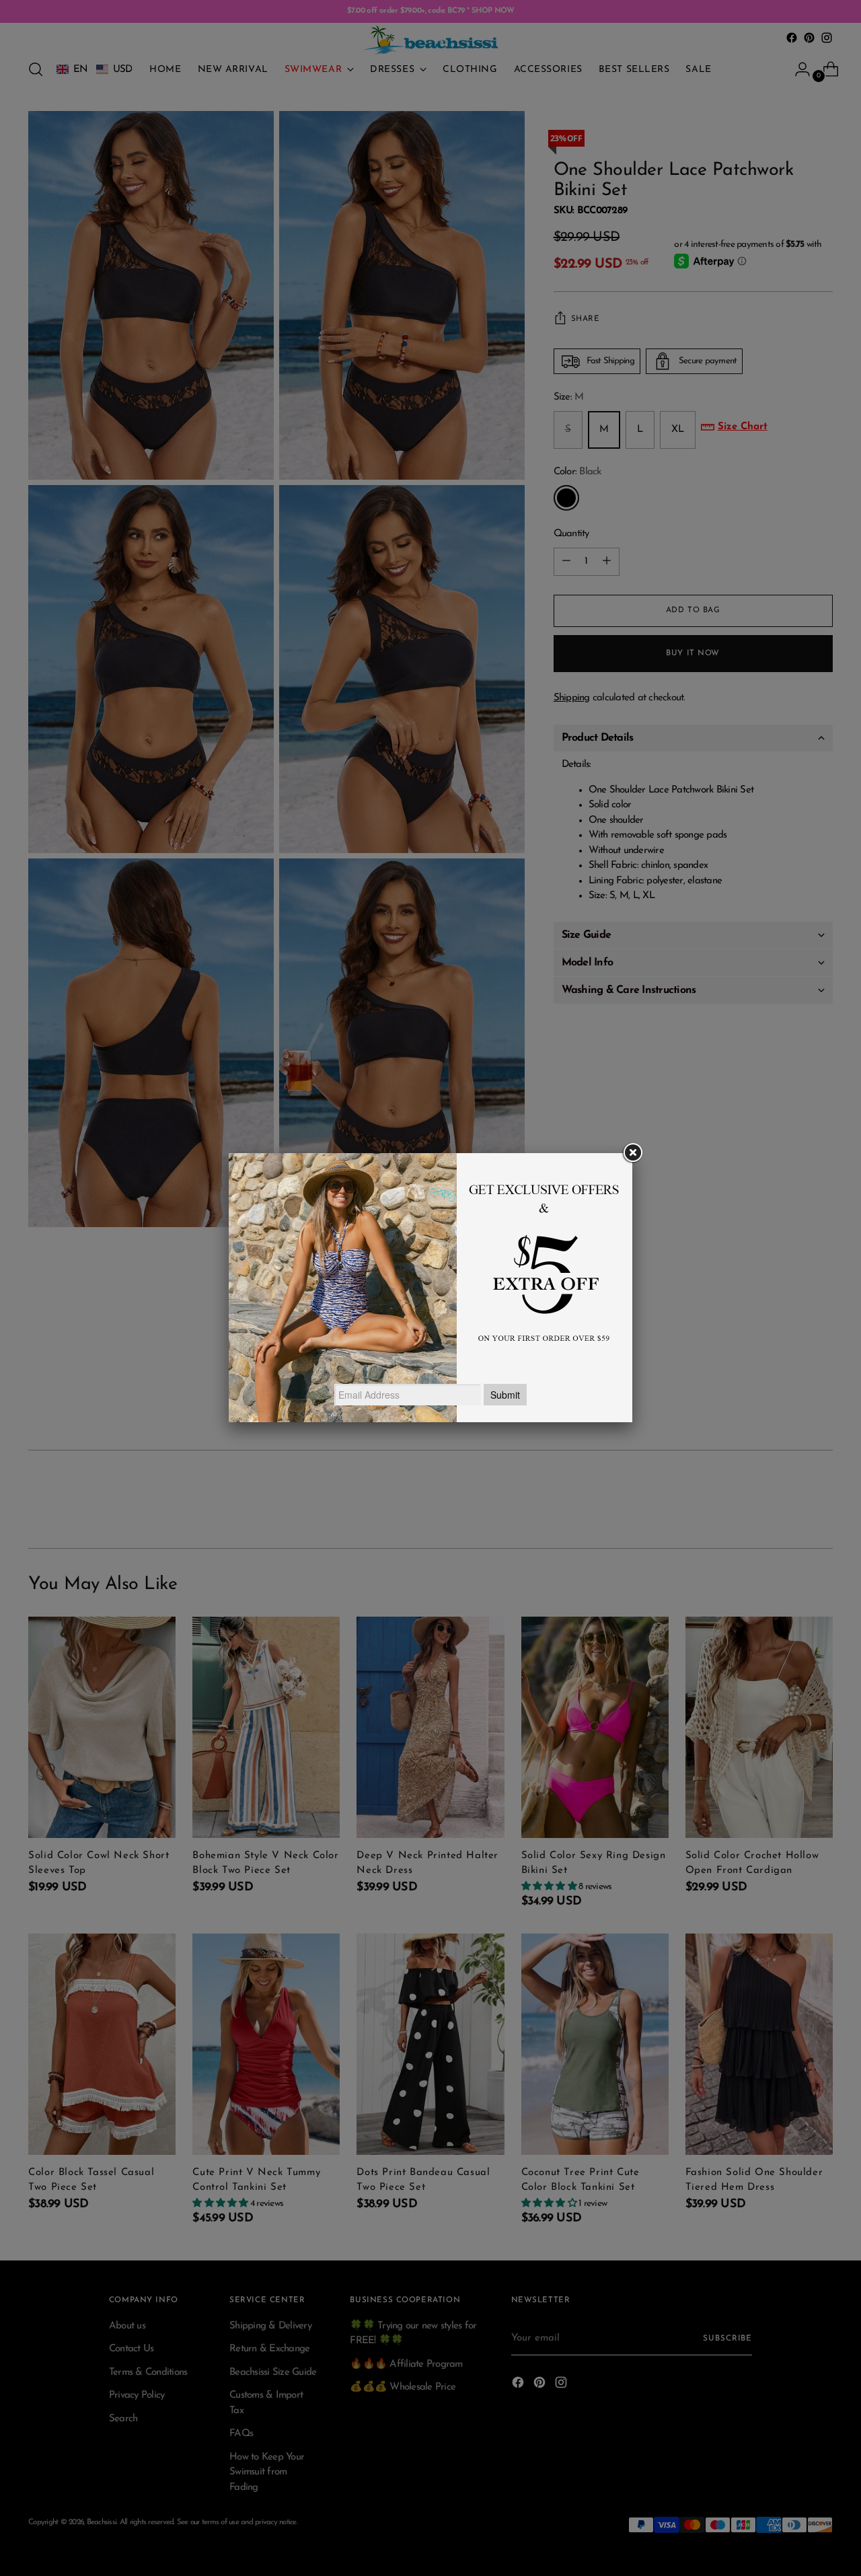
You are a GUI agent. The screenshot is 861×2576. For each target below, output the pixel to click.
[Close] (632, 1153)
